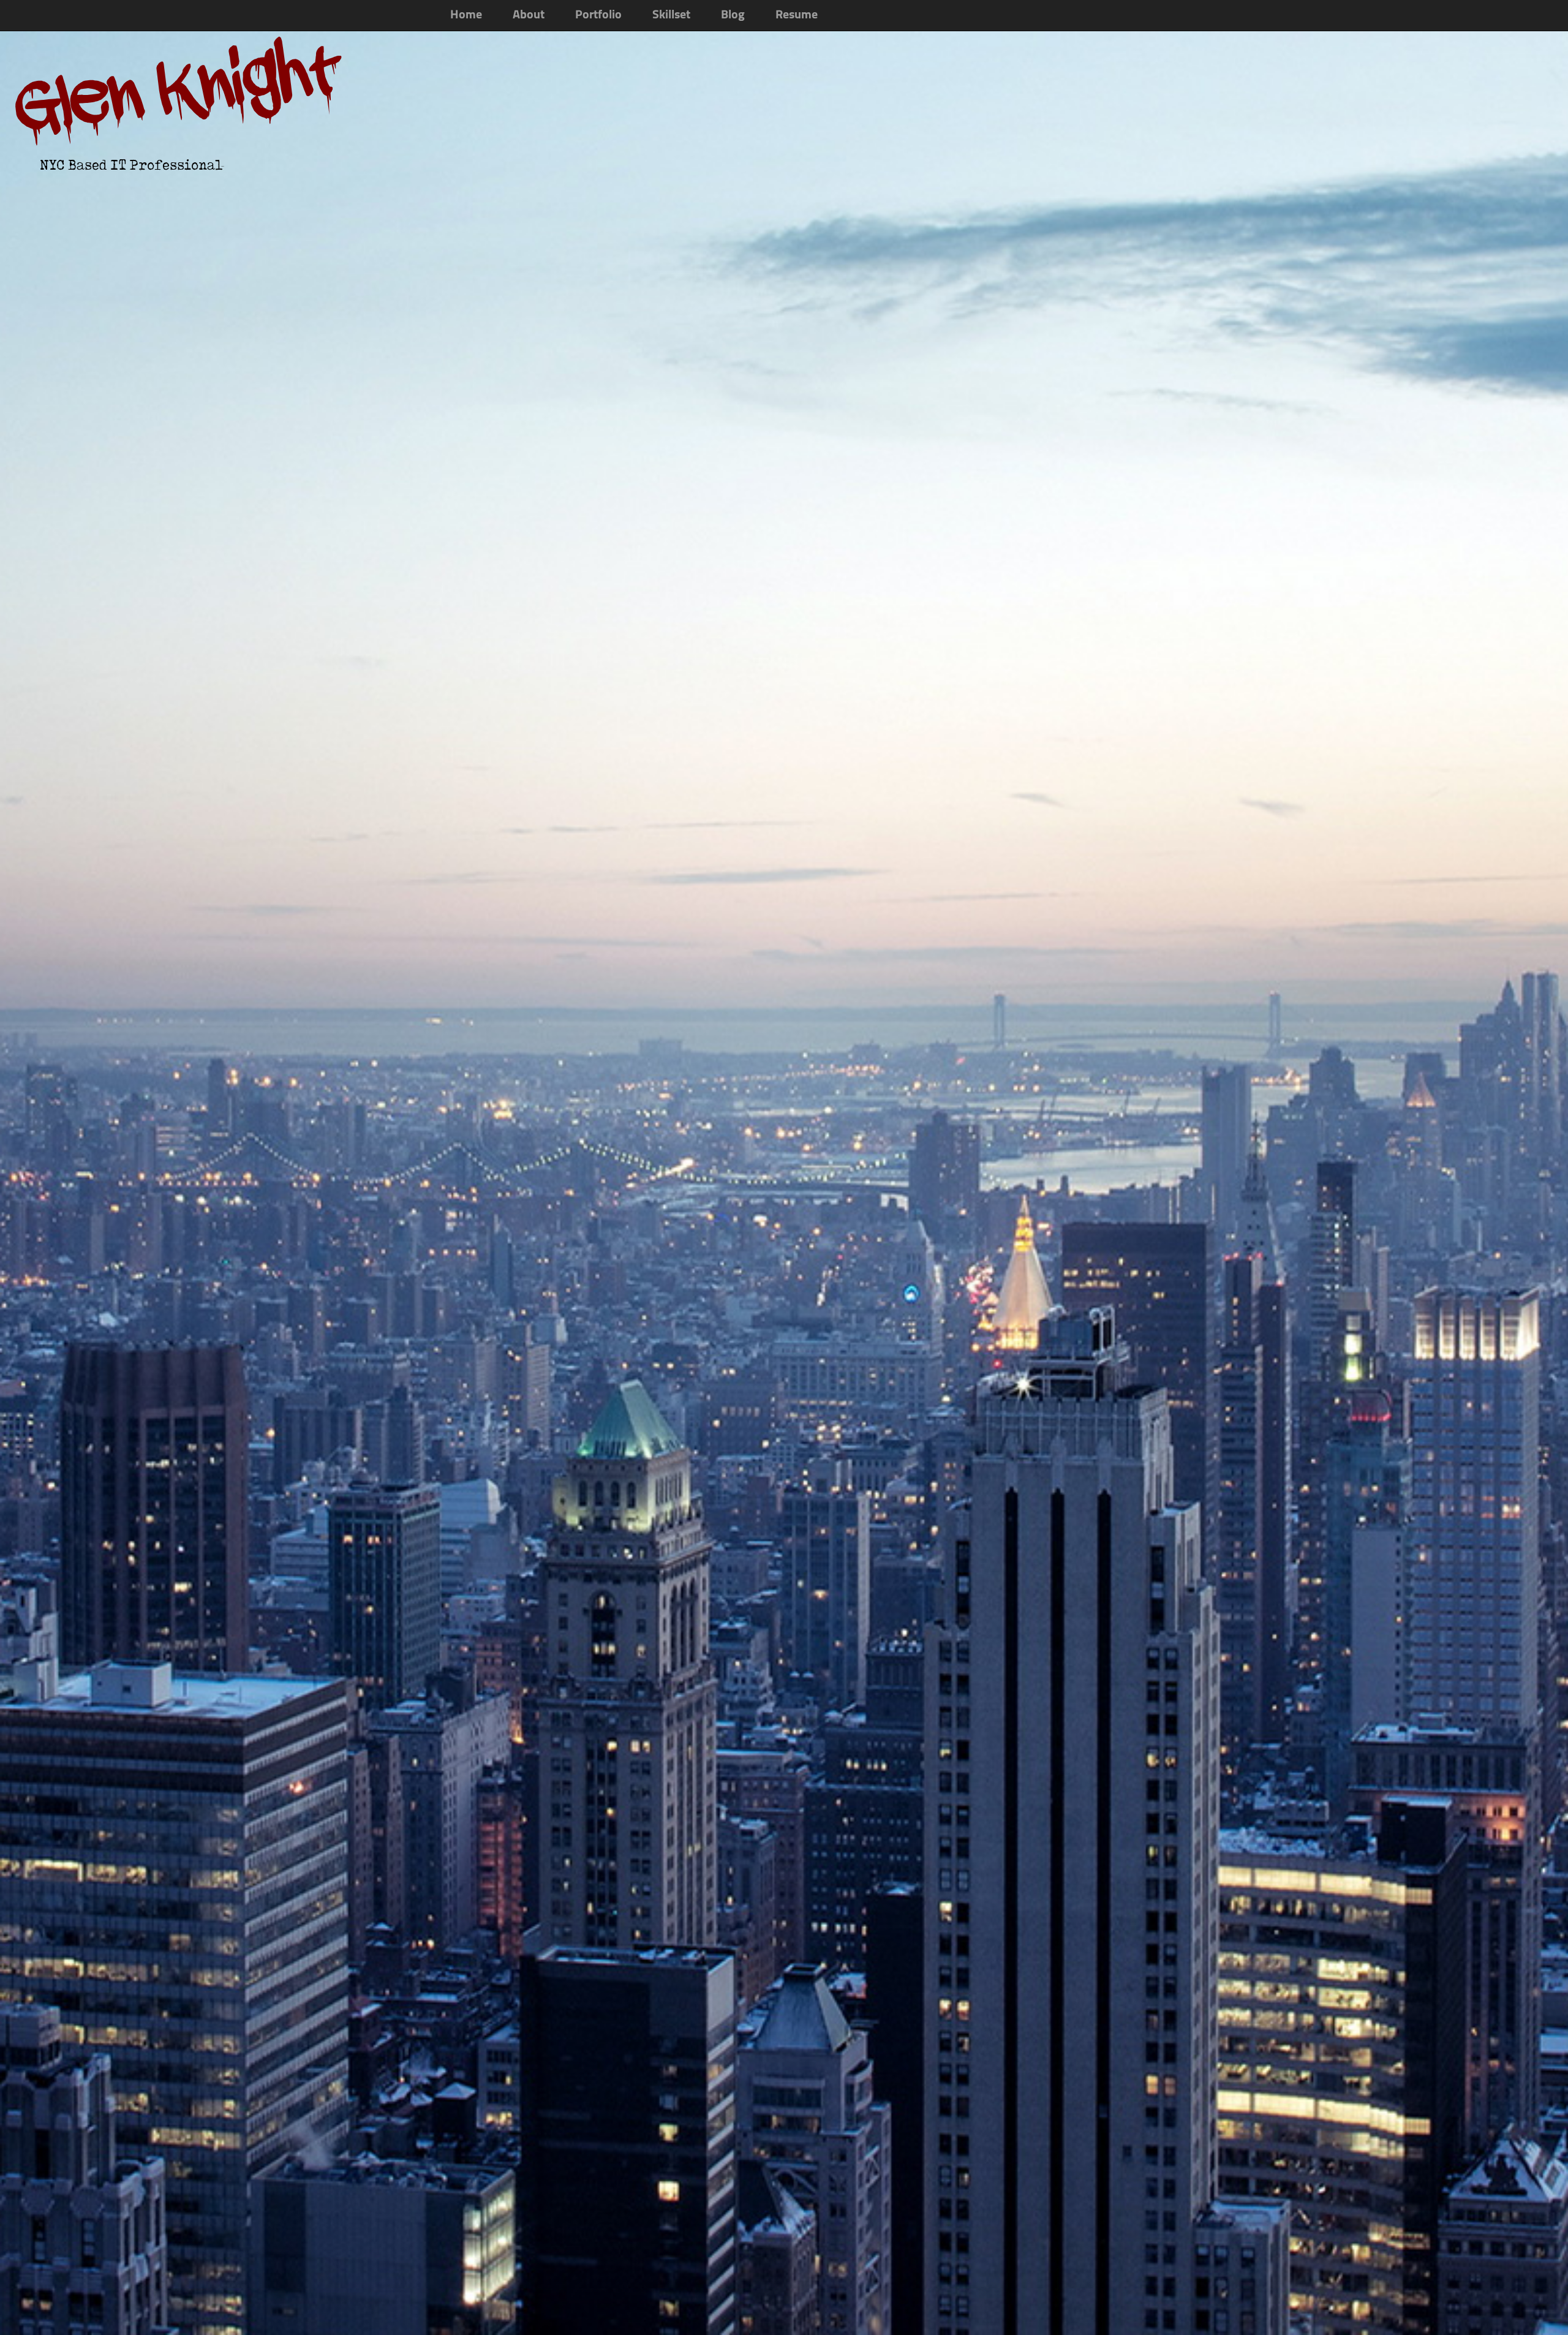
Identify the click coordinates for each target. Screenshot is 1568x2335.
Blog (733, 15)
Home (466, 15)
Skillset (671, 15)
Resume (797, 15)
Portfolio (598, 15)
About (529, 15)
